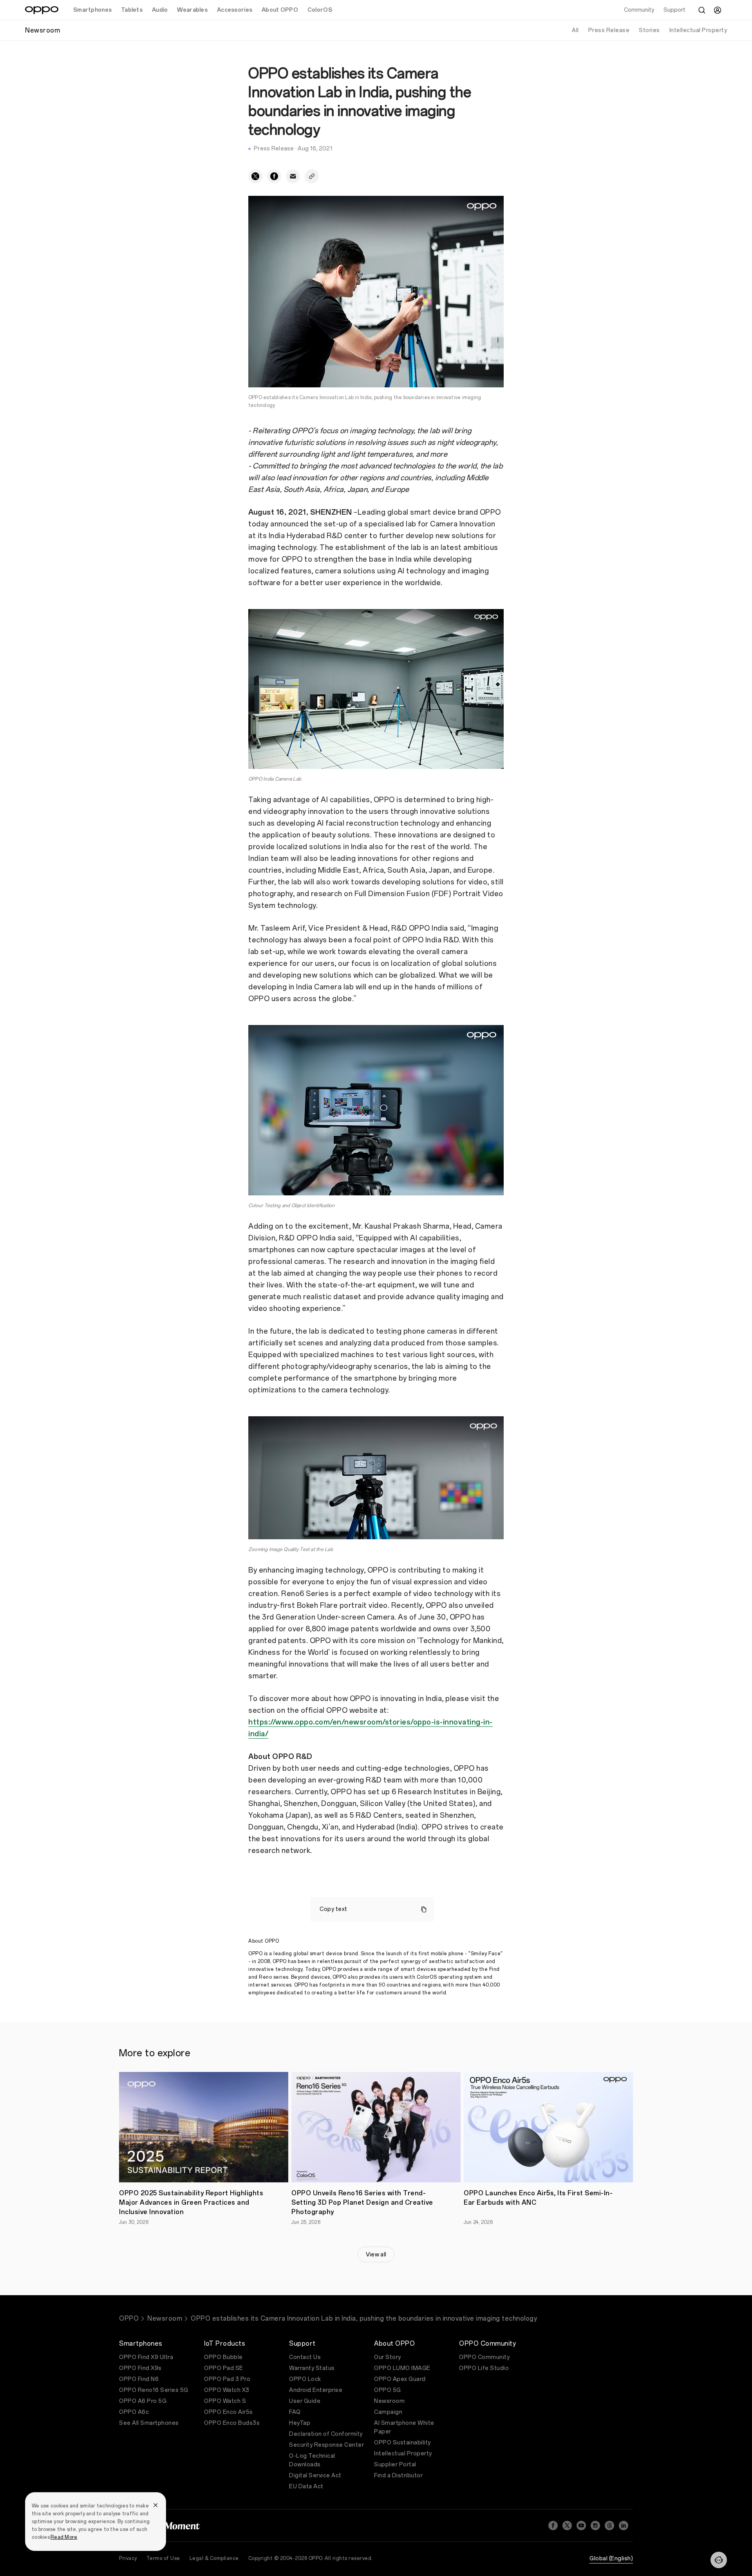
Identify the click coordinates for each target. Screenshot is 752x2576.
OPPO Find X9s (140, 2368)
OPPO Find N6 (139, 2379)
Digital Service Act (315, 2476)
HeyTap (300, 2423)
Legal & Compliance (214, 2558)
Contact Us (305, 2357)
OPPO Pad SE (224, 2368)
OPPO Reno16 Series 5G (154, 2390)
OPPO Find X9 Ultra (146, 2357)
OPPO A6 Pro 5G (143, 2401)
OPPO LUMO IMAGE (402, 2368)
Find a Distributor (398, 2476)
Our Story (388, 2357)
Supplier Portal (395, 2465)
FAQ (295, 2412)
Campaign (388, 2412)
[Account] (718, 10)
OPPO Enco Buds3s (232, 2423)
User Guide (305, 2401)
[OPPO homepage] (42, 10)
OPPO (129, 2318)
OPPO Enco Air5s (229, 2412)
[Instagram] (595, 2525)
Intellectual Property (698, 30)
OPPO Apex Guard (400, 2379)
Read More (64, 2537)
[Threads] (609, 2525)
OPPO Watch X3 (227, 2390)
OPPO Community (484, 2357)
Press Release (609, 30)
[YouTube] (581, 2525)
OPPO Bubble (223, 2357)
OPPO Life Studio (484, 2368)
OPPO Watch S (225, 2401)
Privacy (128, 2558)
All (575, 30)
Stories (649, 30)
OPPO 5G (388, 2390)
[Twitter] (567, 2525)
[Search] (702, 10)
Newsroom (165, 2318)
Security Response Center (326, 2445)
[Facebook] (553, 2525)
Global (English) (611, 2559)
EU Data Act (306, 2487)
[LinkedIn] (624, 2525)
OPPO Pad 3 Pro (227, 2379)
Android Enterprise (316, 2390)
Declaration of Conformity (326, 2434)
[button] (719, 2560)
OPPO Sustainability (402, 2443)
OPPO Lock (305, 2379)
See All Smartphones (149, 2423)
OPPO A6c (134, 2412)
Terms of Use (163, 2558)
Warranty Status (312, 2368)
